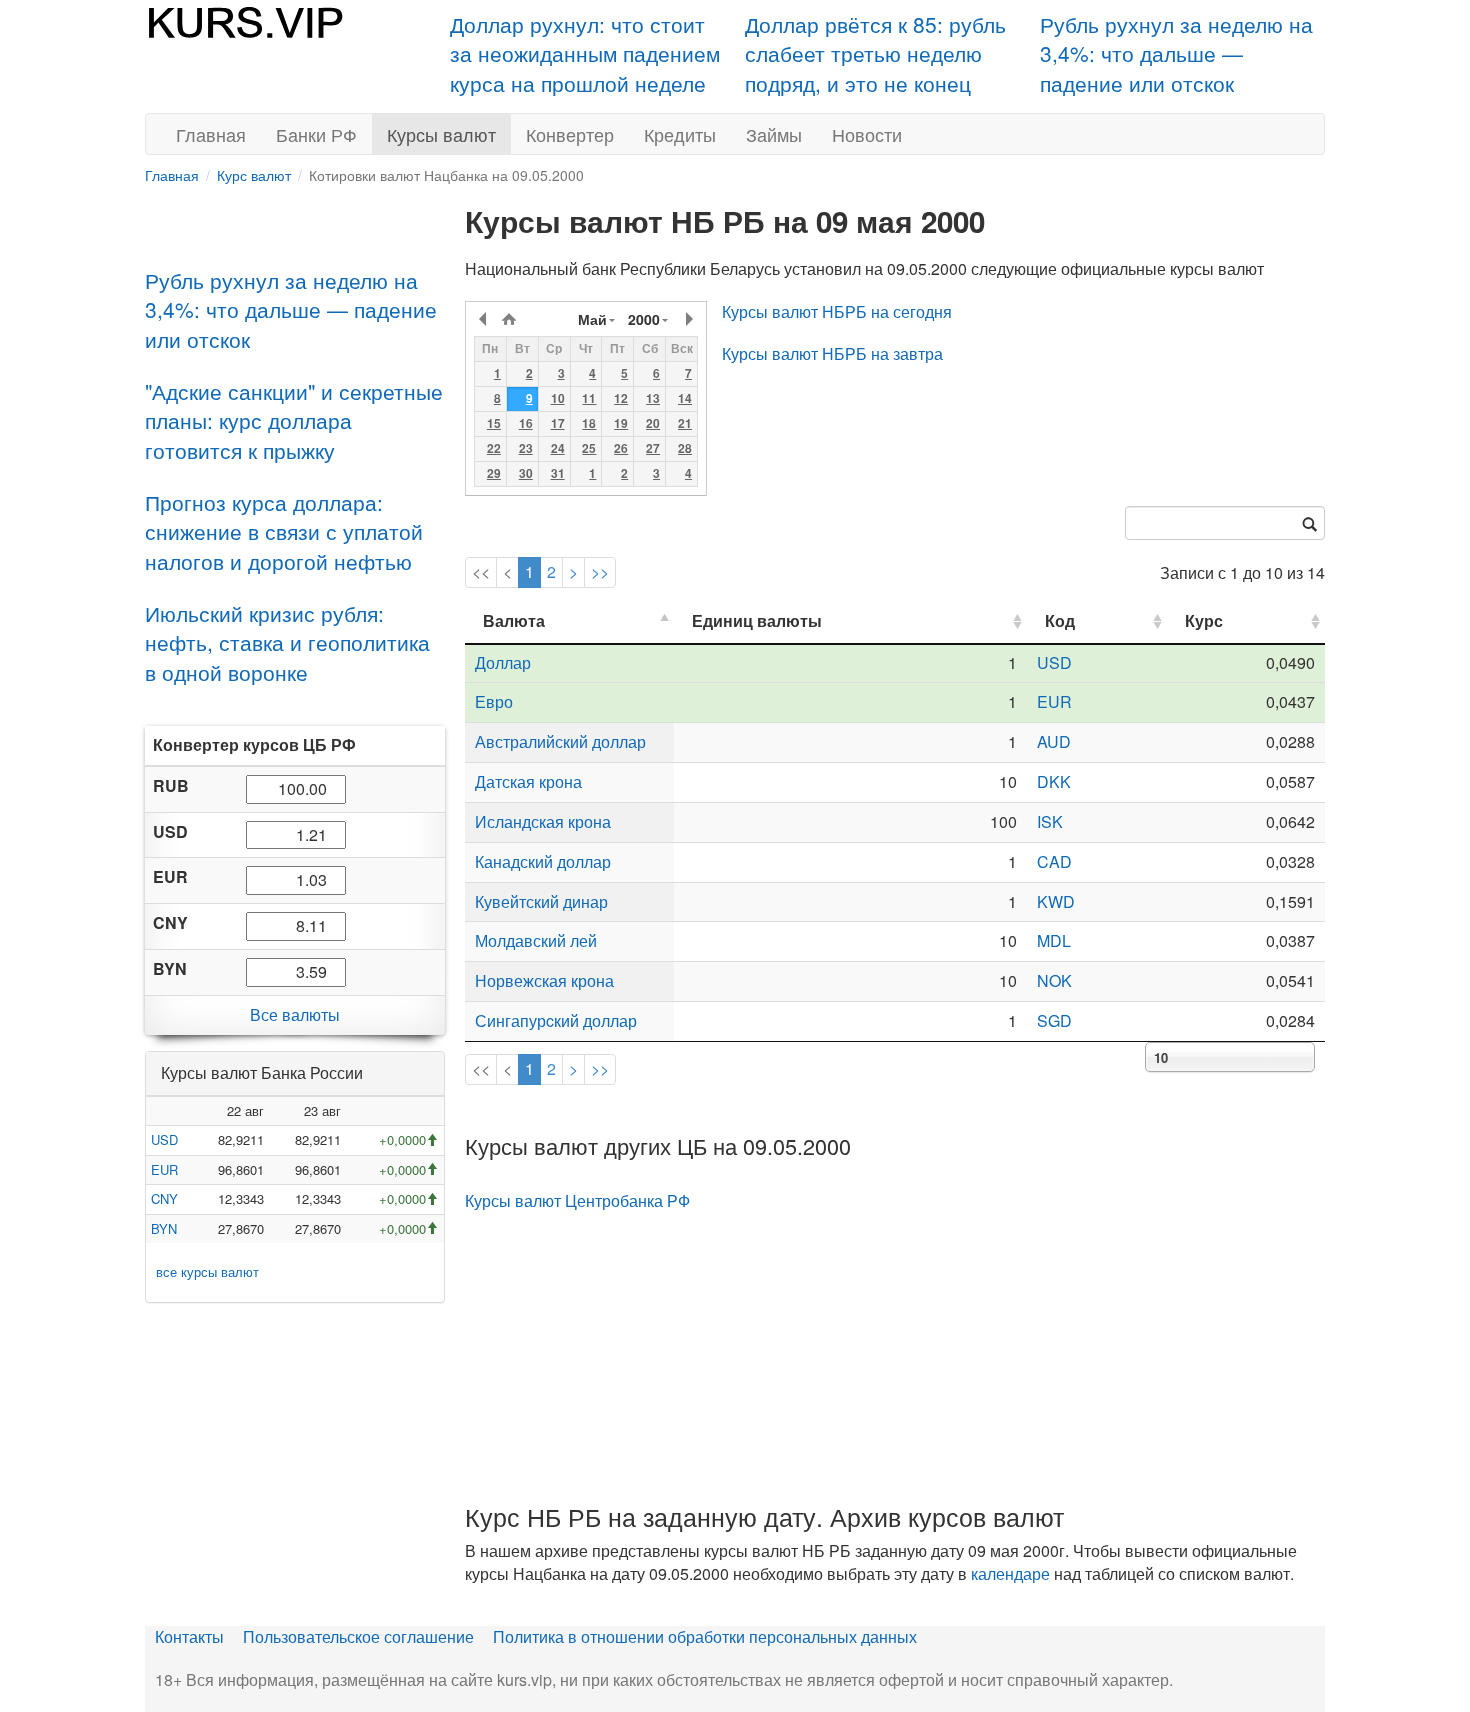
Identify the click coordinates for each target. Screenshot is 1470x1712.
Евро (494, 701)
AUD (1054, 741)
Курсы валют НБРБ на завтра (832, 353)
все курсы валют (207, 1271)
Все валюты (295, 1014)
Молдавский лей (536, 940)
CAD (1054, 861)
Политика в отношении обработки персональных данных (705, 1636)
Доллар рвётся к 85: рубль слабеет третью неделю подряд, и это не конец (875, 53)
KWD (1056, 901)
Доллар (503, 662)
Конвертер (570, 134)
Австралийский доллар (560, 741)
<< (481, 571)
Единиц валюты (757, 620)
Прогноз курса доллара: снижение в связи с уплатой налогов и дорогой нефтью (284, 531)
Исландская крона (543, 821)
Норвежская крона (544, 980)
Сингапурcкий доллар (556, 1020)
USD (164, 1139)
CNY (164, 1198)
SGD (1054, 1020)
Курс (1204, 620)
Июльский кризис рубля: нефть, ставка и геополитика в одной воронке (287, 642)
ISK (1050, 821)
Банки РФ (316, 134)
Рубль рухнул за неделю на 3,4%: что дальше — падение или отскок (1176, 53)
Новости (867, 134)
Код (1060, 620)
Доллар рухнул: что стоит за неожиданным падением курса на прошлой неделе (585, 53)
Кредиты (680, 134)
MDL (1054, 940)
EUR (164, 1169)
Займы (774, 134)
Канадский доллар (543, 861)
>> (600, 571)
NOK (1054, 980)
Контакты (189, 1636)
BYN (164, 1228)
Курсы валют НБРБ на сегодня (837, 311)
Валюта (514, 620)
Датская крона (528, 781)
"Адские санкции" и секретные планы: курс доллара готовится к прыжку (294, 420)
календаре (1010, 1573)
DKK (1054, 781)
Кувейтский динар (541, 901)
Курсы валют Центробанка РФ (577, 1200)
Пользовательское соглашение (358, 1636)
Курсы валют (441, 134)
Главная (211, 134)
